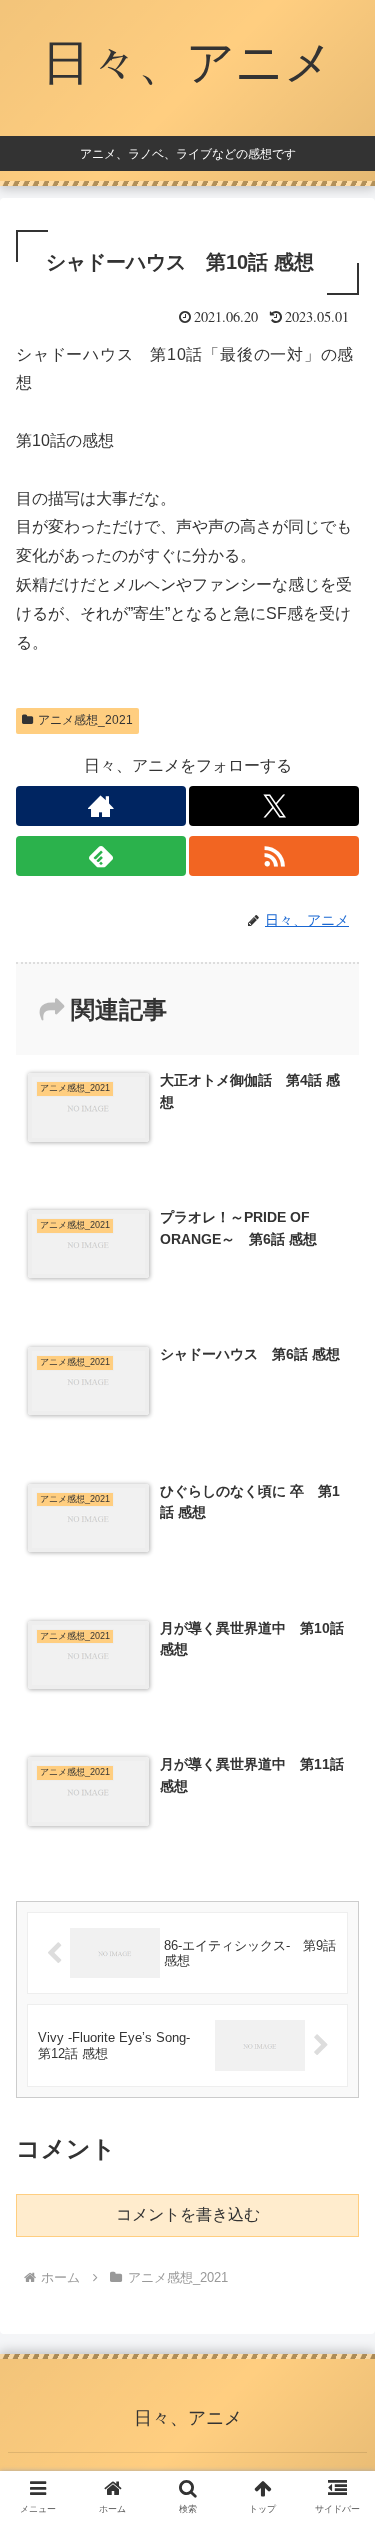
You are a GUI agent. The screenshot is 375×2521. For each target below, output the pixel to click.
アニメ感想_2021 (85, 720)
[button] (335, 2394)
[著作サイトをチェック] (101, 806)
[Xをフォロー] (274, 806)
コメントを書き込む (188, 2214)
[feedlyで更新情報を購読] (101, 856)
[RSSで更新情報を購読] (274, 856)
